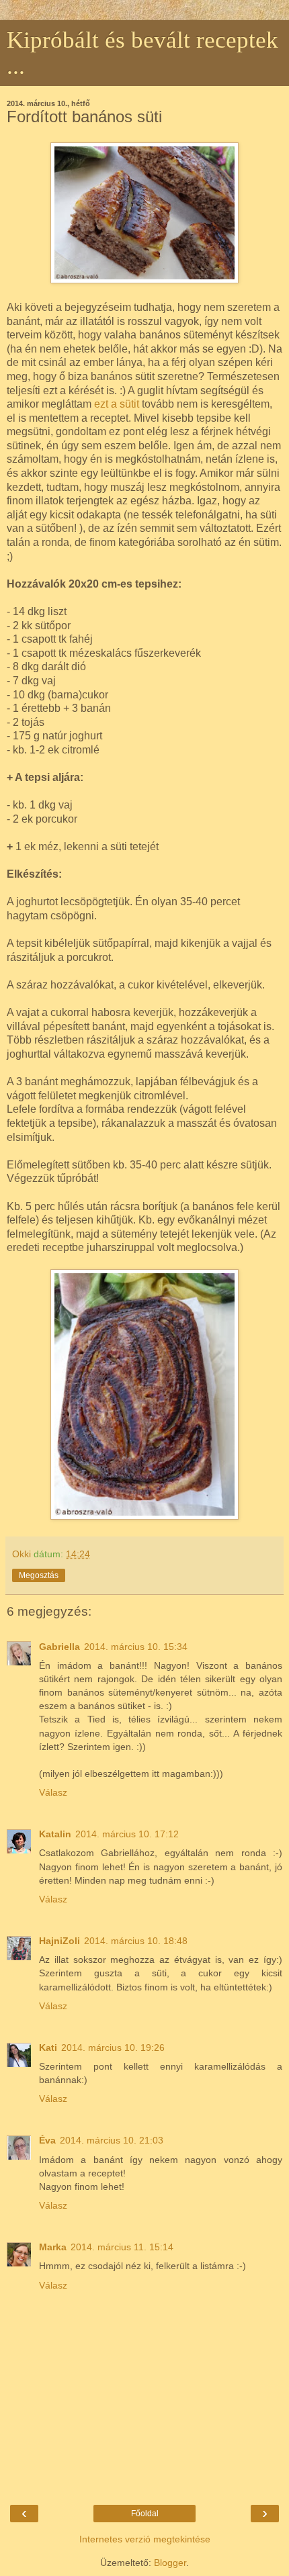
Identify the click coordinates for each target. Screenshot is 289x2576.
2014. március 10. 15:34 (136, 1647)
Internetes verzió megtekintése (145, 2539)
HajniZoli (59, 1941)
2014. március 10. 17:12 (127, 1834)
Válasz (53, 1792)
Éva (47, 2140)
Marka (53, 2247)
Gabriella (59, 1647)
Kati (48, 2048)
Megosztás (39, 1575)
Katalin (55, 1834)
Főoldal (145, 2514)
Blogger (170, 2563)
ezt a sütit (117, 404)
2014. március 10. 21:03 (112, 2140)
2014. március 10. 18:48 (136, 1941)
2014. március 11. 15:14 (122, 2247)
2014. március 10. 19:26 (113, 2048)
